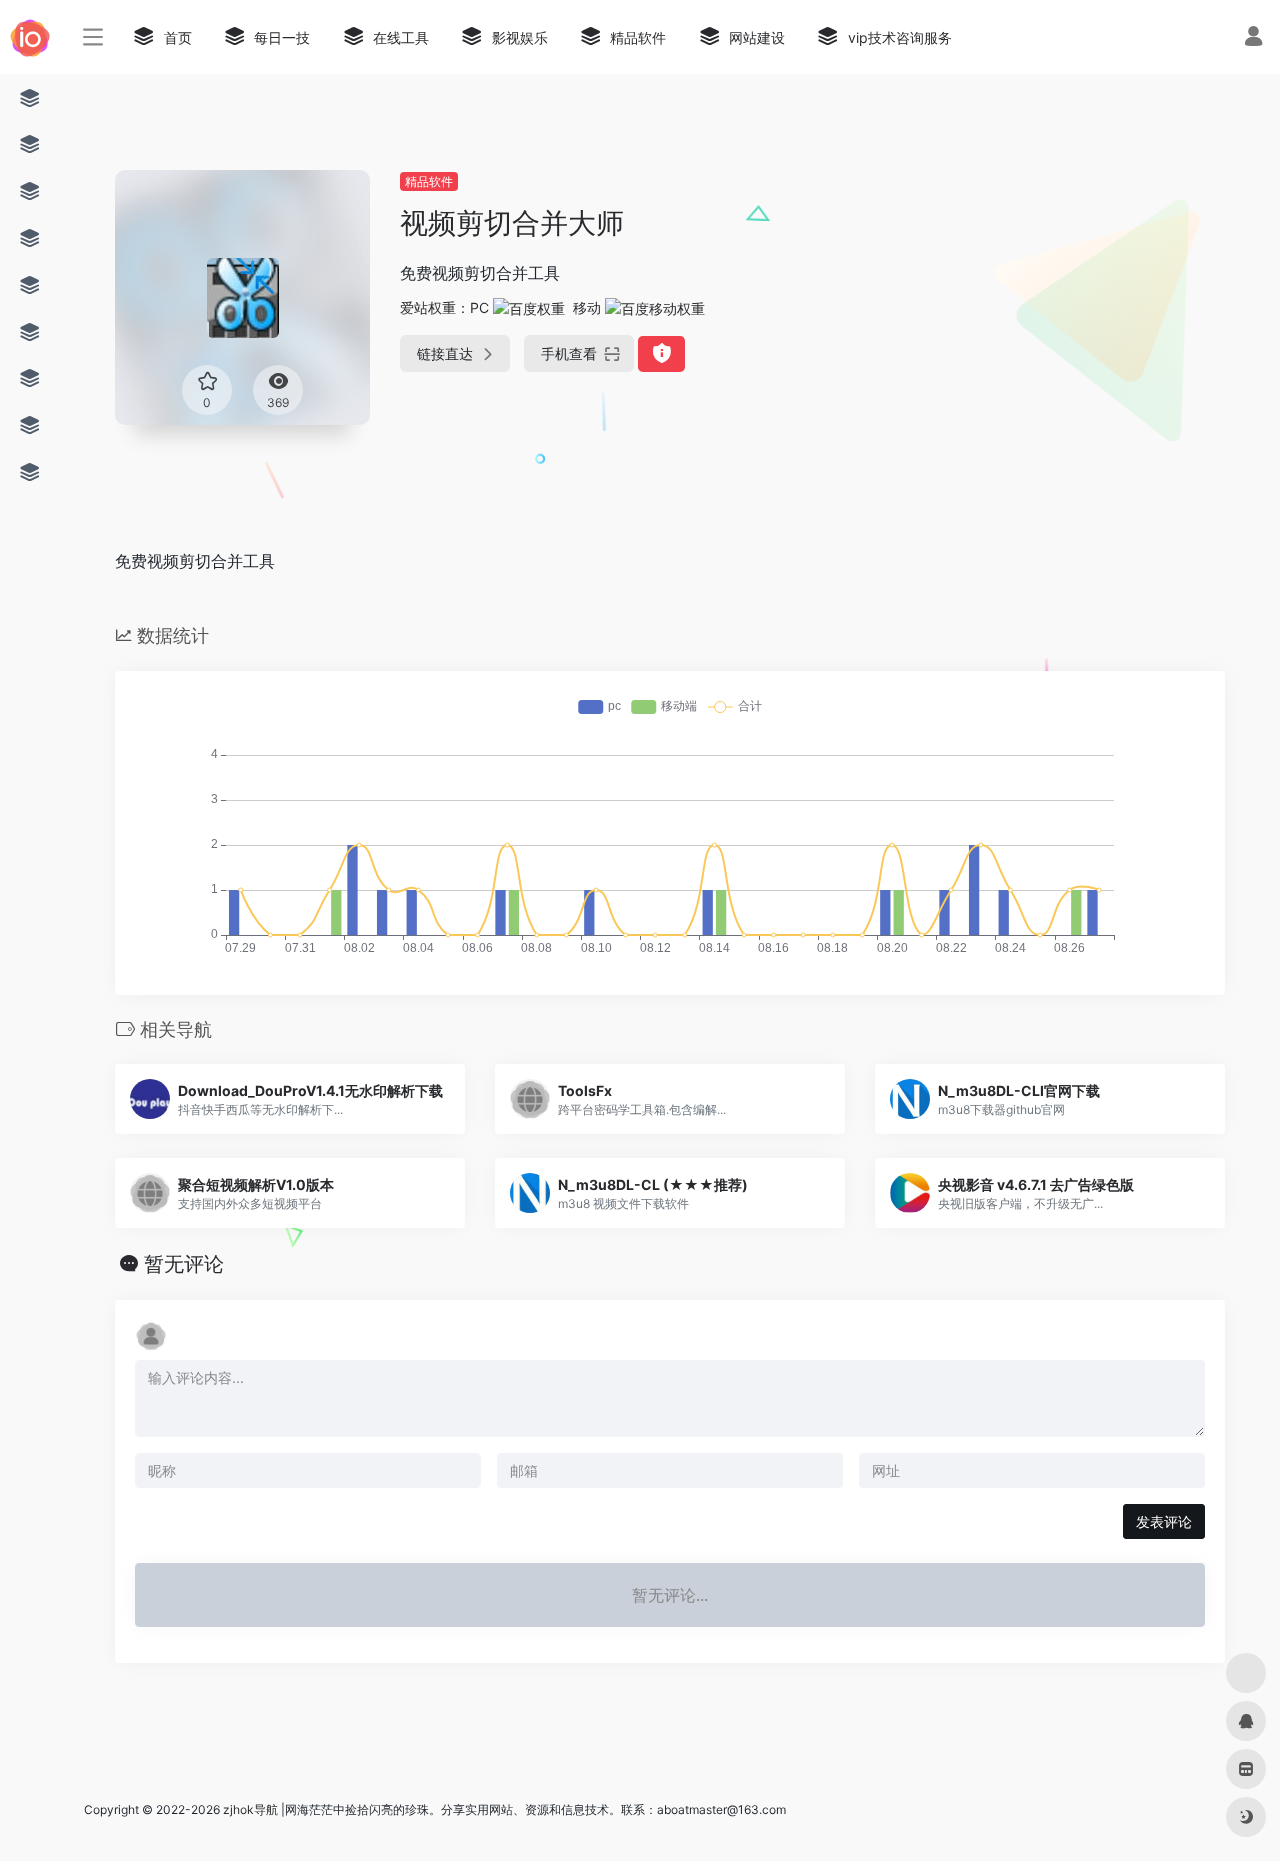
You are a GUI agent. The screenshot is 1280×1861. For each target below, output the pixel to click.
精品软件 (429, 181)
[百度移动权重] (655, 307)
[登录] (1253, 38)
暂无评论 (184, 1264)
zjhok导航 (250, 1809)
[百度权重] (529, 307)
